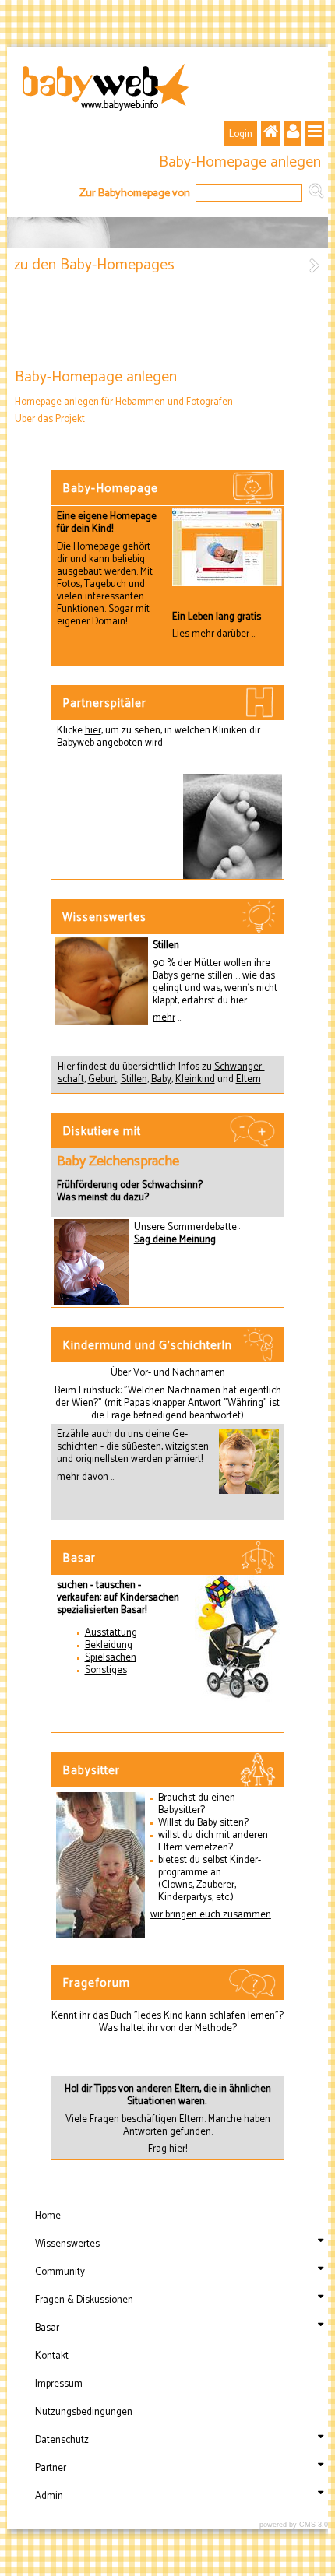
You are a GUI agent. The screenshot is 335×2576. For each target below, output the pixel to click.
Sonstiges (106, 1670)
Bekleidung (109, 1645)
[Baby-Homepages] (315, 268)
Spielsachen (111, 1658)
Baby (161, 1079)
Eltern (249, 1079)
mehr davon (83, 1477)
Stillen (134, 1079)
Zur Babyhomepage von (135, 192)
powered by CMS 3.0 (294, 2525)
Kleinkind (195, 1079)
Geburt (102, 1079)
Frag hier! (167, 2149)
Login (241, 134)
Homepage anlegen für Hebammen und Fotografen (124, 402)
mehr (164, 1018)
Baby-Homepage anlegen (240, 163)
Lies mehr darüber (211, 634)
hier (93, 731)
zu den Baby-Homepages (94, 265)
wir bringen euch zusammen (211, 1915)
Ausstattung (111, 1633)
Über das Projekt (50, 419)
